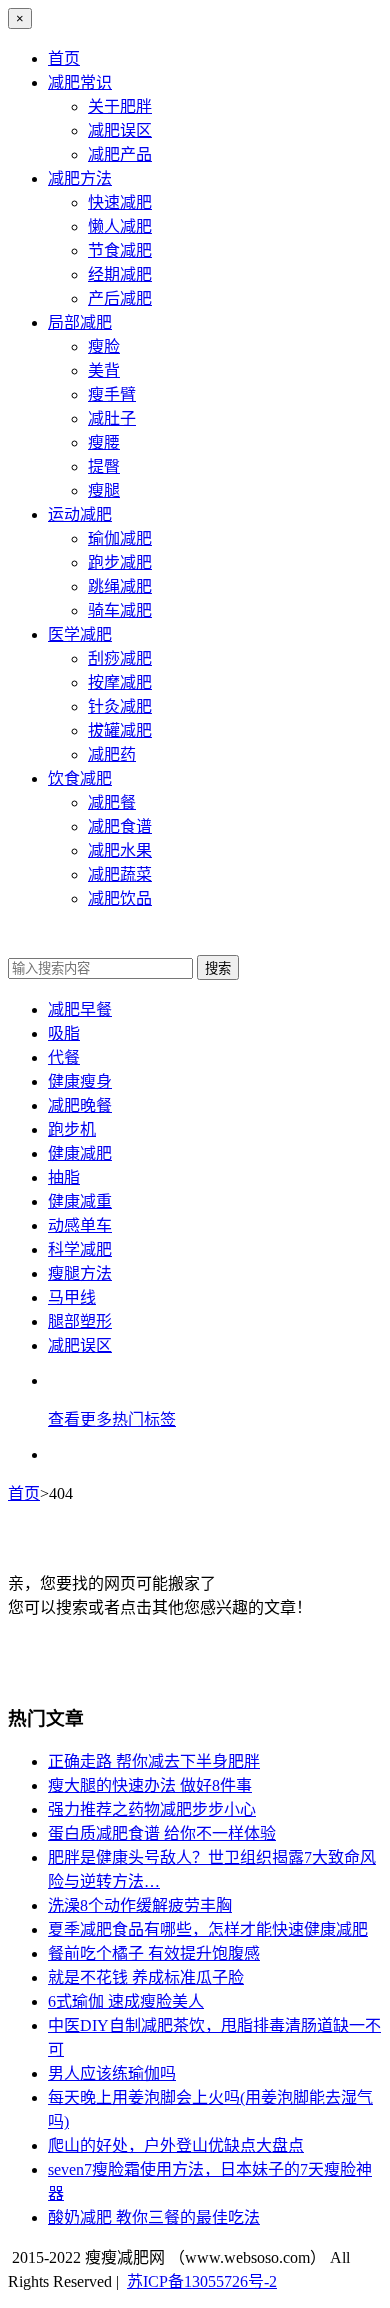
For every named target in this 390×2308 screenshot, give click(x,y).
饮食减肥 (80, 778)
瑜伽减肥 (120, 538)
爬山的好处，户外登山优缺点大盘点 (176, 2145)
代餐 (64, 1057)
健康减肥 (80, 1153)
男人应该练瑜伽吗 (112, 2073)
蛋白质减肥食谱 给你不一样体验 (162, 1833)
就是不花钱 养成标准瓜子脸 (146, 1977)
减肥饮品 (120, 898)
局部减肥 (80, 322)
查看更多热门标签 (112, 1419)
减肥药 (112, 754)
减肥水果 (120, 850)
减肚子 (112, 418)
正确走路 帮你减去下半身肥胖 (154, 1761)
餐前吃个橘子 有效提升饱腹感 (154, 1953)
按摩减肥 (120, 682)
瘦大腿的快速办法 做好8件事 (150, 1785)
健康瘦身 (80, 1081)
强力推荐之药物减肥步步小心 (152, 1809)
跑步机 (72, 1129)
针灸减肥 (120, 706)
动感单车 (80, 1225)
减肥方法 (80, 178)
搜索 (218, 968)
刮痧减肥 (120, 658)
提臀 (104, 466)
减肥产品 (120, 154)
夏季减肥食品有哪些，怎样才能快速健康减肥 (208, 1929)
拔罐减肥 (120, 730)
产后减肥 (120, 298)
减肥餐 (112, 802)
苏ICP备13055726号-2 (202, 2281)
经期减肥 (120, 274)
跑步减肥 (120, 562)
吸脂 (64, 1033)
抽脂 (64, 1177)
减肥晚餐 (80, 1105)
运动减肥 (80, 514)
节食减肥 (120, 250)
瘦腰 (104, 442)
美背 (104, 370)
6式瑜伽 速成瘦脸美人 (126, 2001)
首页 (64, 58)
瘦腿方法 (80, 1273)
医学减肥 (80, 634)
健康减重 (80, 1201)
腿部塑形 (80, 1321)
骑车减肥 (120, 610)
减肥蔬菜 (120, 874)
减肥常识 (80, 82)
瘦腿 (104, 490)
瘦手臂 (112, 394)
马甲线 (72, 1297)
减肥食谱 (120, 826)
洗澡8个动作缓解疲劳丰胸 (140, 1905)
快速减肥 (120, 202)
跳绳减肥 (120, 586)
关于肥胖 (120, 106)
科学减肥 (80, 1249)
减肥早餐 (80, 1009)
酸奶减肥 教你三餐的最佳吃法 (154, 2217)
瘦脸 (104, 346)
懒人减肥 (120, 226)
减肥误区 (120, 130)
